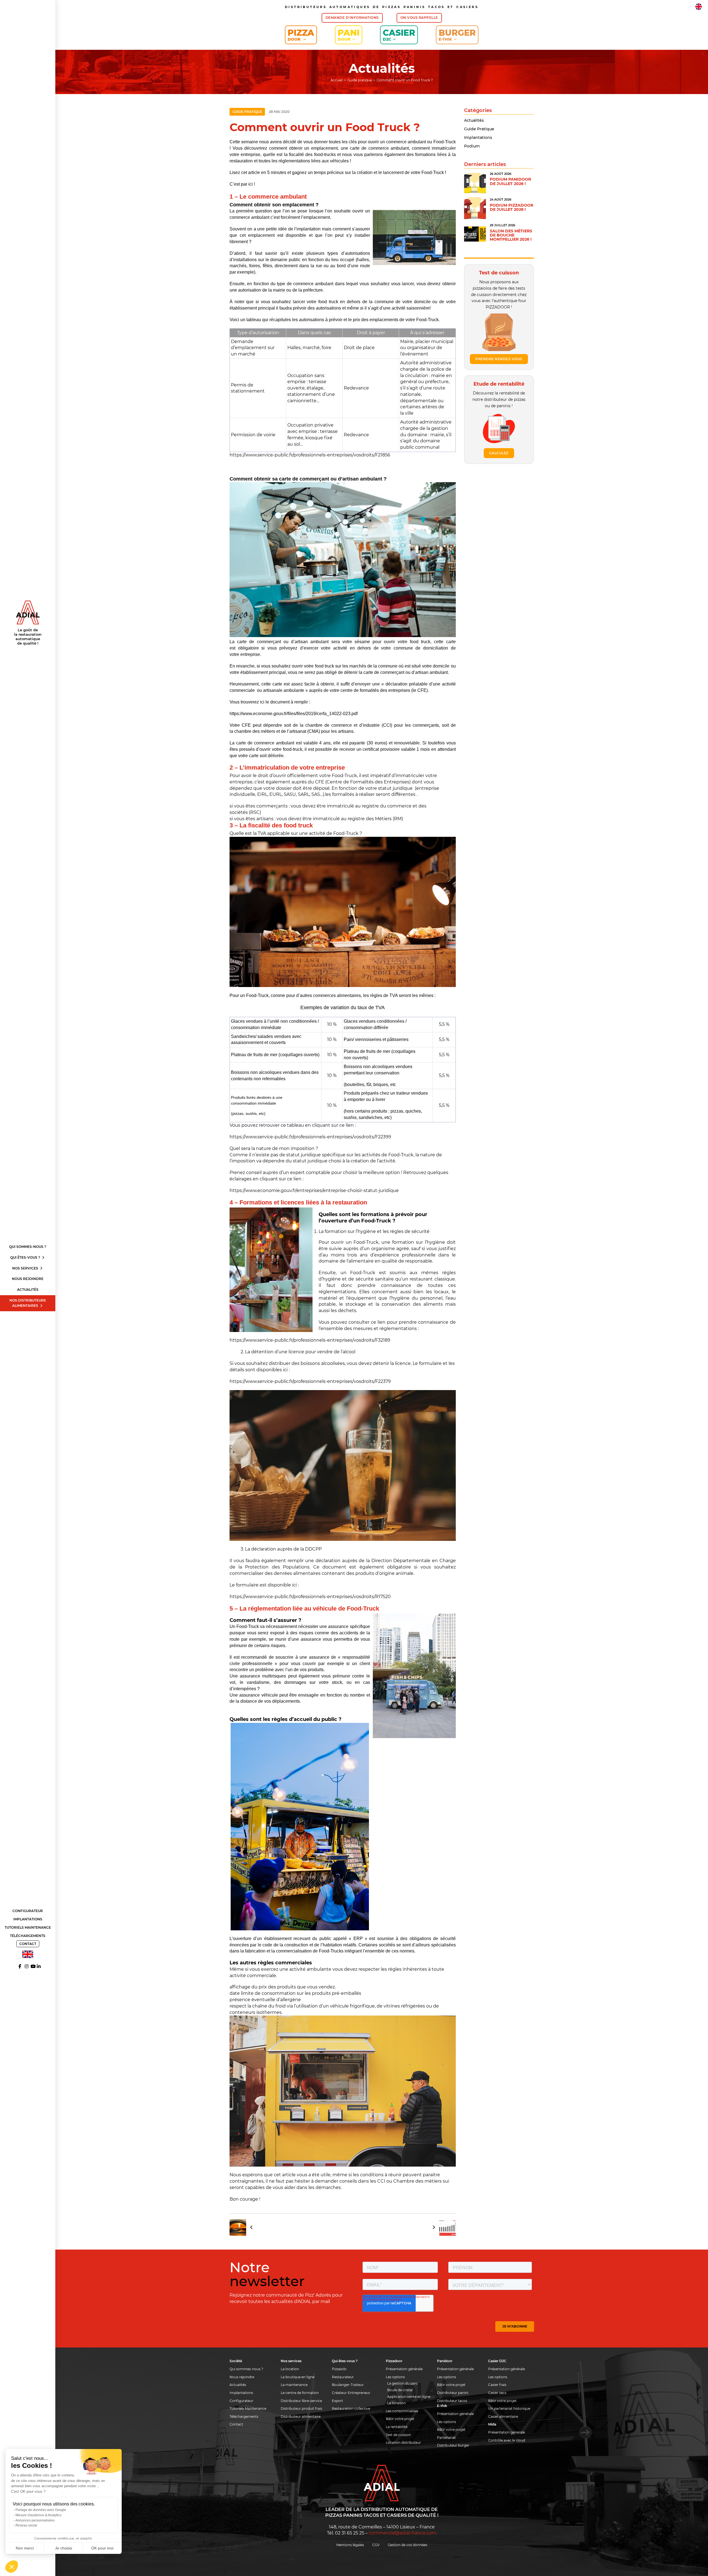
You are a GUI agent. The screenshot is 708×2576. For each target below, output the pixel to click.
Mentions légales (350, 2545)
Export (337, 2401)
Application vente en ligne (409, 2397)
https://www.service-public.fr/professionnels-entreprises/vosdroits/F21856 (310, 455)
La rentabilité (397, 2427)
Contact (28, 1944)
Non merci (25, 2548)
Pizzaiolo (339, 2369)
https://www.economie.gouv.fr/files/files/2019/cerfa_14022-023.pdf (294, 714)
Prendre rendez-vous (499, 359)
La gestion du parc (403, 2383)
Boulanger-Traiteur (348, 2385)
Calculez (499, 453)
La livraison (396, 2403)
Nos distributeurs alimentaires (28, 1303)
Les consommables (402, 2411)
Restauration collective (351, 2408)
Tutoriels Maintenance (28, 1927)
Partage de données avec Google (41, 2510)
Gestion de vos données (408, 2545)
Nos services (26, 1268)
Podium (472, 146)
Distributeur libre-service (301, 2401)
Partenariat (446, 2438)
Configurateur (28, 1911)
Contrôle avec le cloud (507, 2440)
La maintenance (294, 2385)
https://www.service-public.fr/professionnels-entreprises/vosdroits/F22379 (310, 1381)
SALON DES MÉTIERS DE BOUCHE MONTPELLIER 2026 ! (511, 235)
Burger (457, 35)
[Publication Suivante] (442, 2227)
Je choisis (64, 2548)
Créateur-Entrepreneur (351, 2393)
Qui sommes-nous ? (28, 1247)
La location (290, 2369)
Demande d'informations (352, 18)
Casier (399, 35)
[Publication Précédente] (243, 2227)
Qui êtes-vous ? (26, 1257)
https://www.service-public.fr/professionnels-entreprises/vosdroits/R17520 (310, 1597)
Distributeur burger (453, 2445)
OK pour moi (102, 2548)
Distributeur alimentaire (301, 2417)
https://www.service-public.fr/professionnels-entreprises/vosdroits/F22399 (310, 1137)
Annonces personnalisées (35, 2520)
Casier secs (497, 2393)
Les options (395, 2377)
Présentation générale (404, 2369)
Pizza (301, 35)
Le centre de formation (300, 2393)
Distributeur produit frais (301, 2408)
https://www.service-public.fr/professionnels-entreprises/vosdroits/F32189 (310, 1340)
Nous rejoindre (28, 1279)
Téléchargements (28, 1936)
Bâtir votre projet (400, 2419)
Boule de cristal (400, 2390)
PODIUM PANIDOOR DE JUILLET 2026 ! (510, 181)
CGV (376, 2545)
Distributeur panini (453, 2393)
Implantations (28, 1919)
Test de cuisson (398, 2435)
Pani (349, 35)
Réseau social (26, 2525)
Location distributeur (403, 2443)
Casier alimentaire (503, 2417)
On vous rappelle (419, 18)
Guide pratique (247, 112)
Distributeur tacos (452, 2401)
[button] (12, 2567)
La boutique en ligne (298, 2377)
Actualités (28, 1290)
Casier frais (497, 2385)
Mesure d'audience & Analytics (38, 2515)
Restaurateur (343, 2377)
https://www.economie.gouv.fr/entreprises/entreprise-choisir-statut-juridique (314, 1190)
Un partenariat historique (509, 2408)
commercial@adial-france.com (403, 2533)
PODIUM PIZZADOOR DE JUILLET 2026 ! (512, 207)
